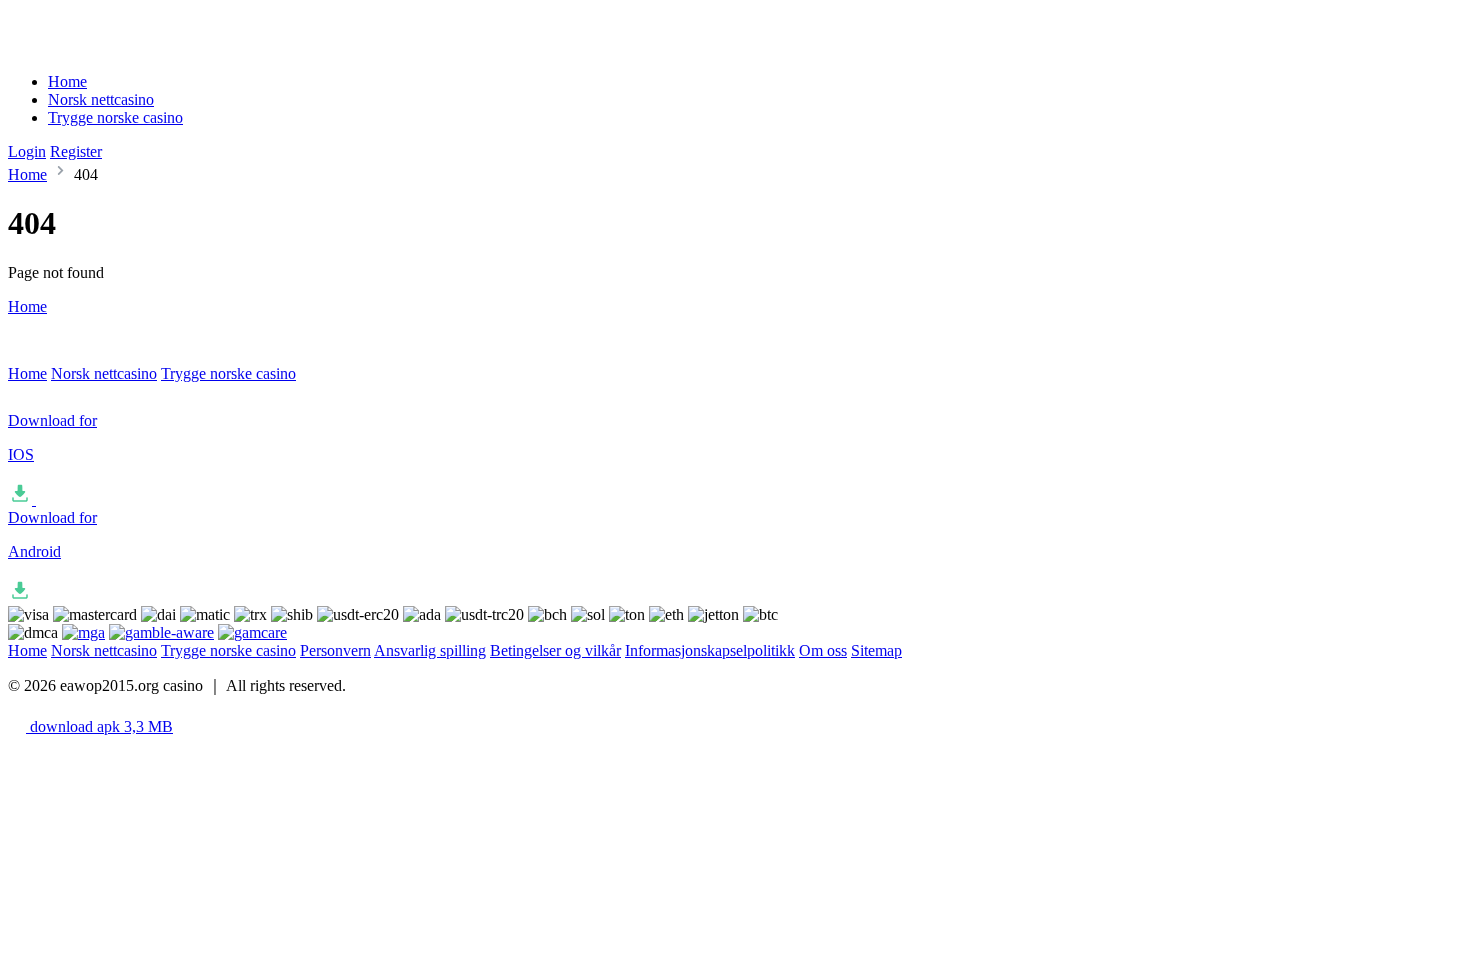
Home (67, 81)
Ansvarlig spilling (430, 650)
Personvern (335, 650)
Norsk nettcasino (101, 99)
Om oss (823, 650)
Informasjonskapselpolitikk (710, 650)
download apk (99, 726)
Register (76, 151)
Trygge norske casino (115, 117)
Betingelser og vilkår (555, 650)
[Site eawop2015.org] (91, 47)
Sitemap (876, 650)
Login (27, 151)
